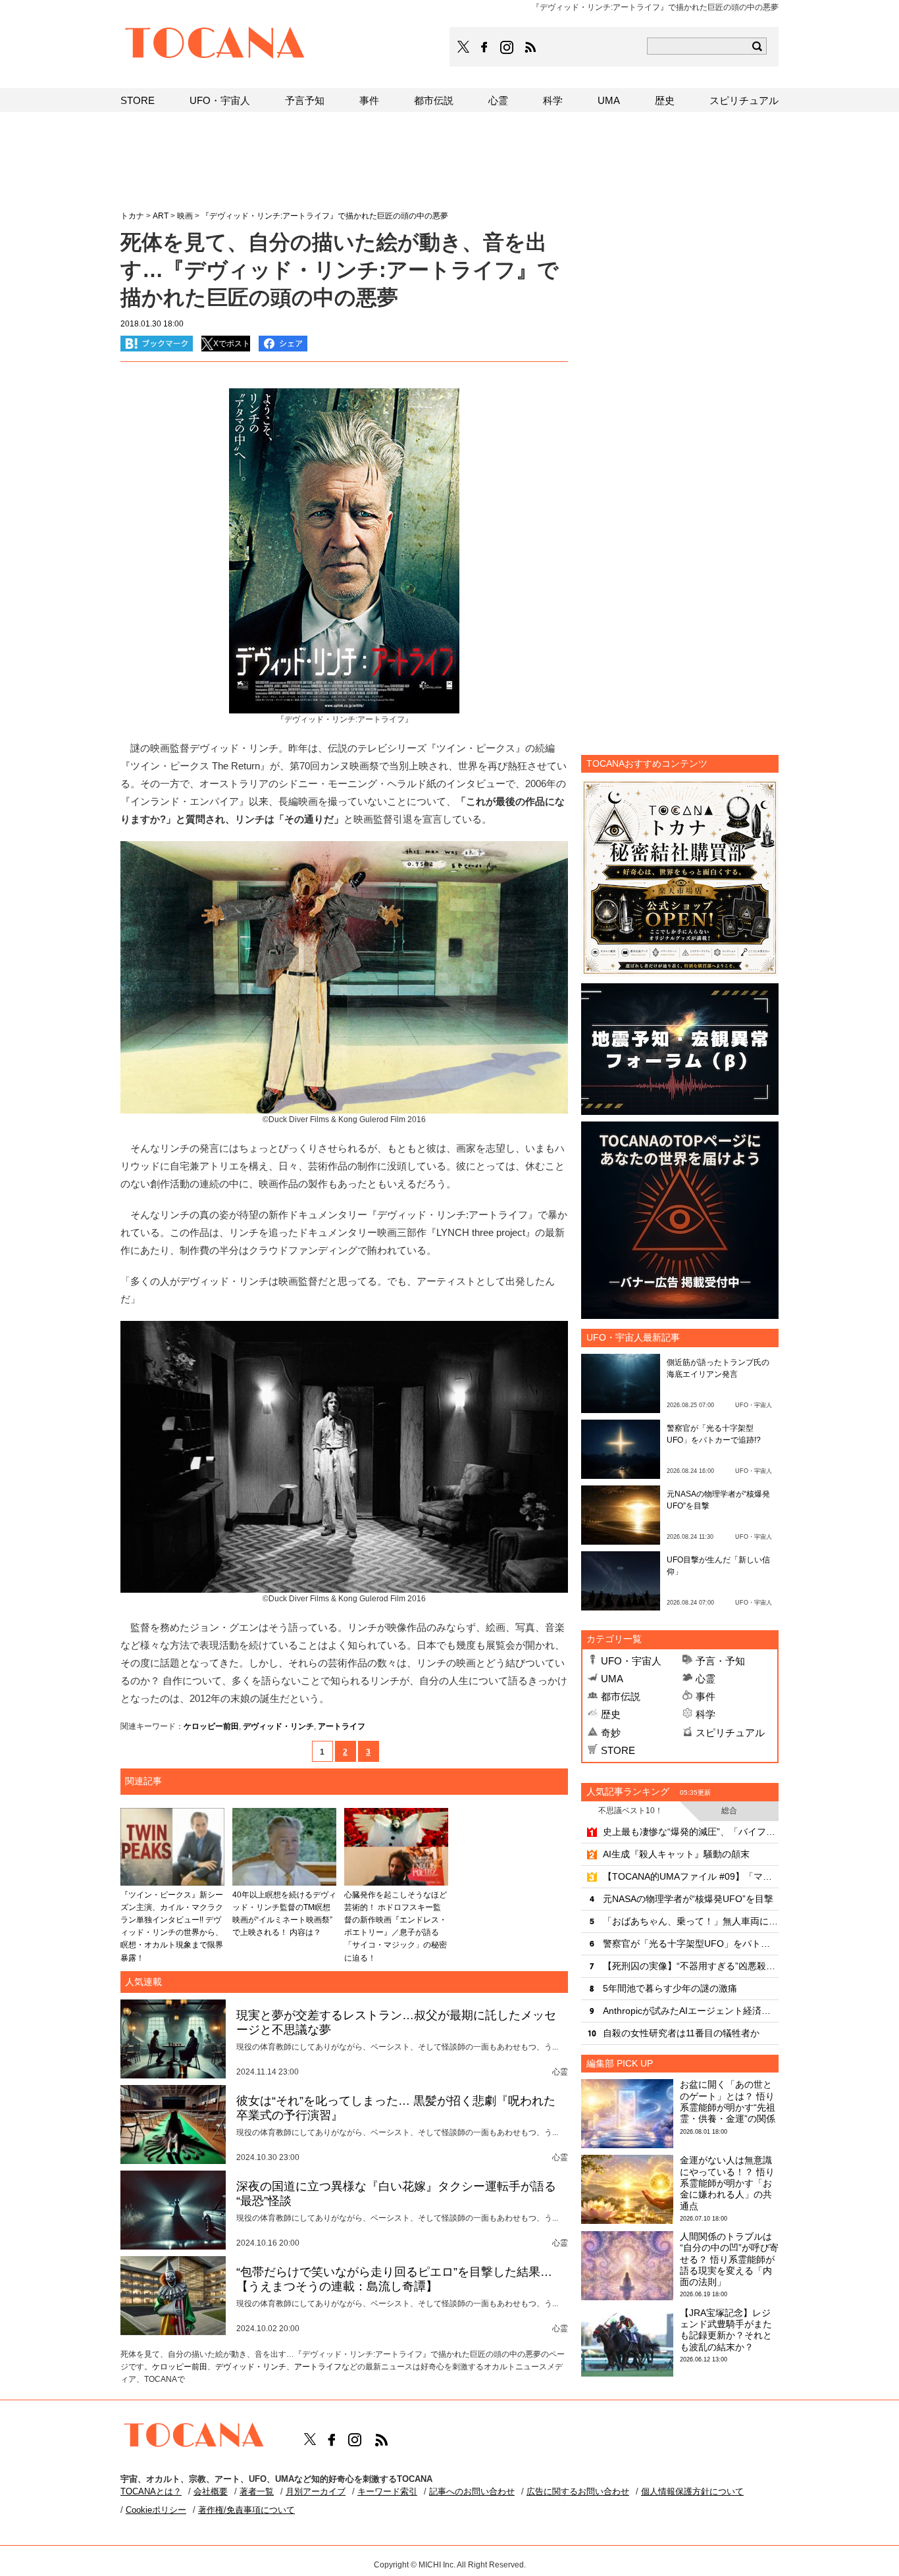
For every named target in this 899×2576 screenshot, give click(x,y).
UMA (612, 1679)
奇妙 (611, 1733)
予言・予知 (720, 1661)
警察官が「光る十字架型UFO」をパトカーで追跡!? (691, 1944)
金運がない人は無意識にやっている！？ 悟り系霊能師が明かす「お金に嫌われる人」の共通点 (727, 2183)
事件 (706, 1696)
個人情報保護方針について (692, 2491)
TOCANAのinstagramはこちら (507, 47)
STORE (618, 1750)
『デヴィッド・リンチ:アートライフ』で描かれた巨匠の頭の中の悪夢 (325, 216)
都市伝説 (621, 1696)
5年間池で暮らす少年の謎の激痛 (670, 1988)
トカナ (132, 216)
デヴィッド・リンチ (278, 1726)
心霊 (706, 1679)
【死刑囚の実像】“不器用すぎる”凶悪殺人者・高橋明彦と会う (691, 1966)
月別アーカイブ (316, 2491)
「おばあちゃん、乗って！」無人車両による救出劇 (691, 1921)
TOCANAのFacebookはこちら (484, 47)
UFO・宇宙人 (631, 1661)
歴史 (611, 1714)
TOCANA (215, 45)
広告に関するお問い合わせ (578, 2491)
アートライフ (342, 1726)
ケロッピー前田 (211, 1726)
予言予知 (305, 100)
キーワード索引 (387, 2491)
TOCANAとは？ (151, 2491)
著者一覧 (257, 2491)
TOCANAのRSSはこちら (530, 47)
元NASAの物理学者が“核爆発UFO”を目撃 (688, 1899)
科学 (706, 1714)
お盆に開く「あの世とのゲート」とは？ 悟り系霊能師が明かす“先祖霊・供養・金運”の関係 (728, 2101)
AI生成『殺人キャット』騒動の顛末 (676, 1854)
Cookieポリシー (156, 2510)
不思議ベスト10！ (630, 1811)
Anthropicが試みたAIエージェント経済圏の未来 (691, 2011)
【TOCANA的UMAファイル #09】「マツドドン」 (691, 1876)
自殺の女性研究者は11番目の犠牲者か (681, 2033)
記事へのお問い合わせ (472, 2491)
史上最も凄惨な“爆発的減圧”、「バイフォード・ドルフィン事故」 (691, 1832)
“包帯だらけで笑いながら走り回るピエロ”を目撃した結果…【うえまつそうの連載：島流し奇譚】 (394, 2279)
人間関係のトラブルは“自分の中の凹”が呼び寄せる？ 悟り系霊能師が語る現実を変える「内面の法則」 (729, 2259)
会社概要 (211, 2491)
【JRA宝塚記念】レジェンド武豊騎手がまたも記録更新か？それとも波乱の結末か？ (726, 2330)
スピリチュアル (730, 1733)
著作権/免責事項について (246, 2510)
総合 (729, 1811)
